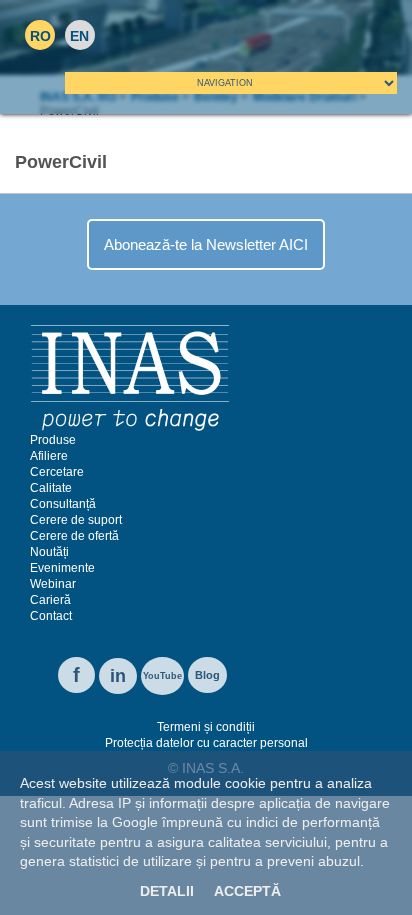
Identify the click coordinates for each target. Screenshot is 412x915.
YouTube (162, 676)
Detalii (167, 891)
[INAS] (130, 377)
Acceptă (247, 891)
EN (79, 36)
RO (40, 36)
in (118, 676)
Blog (207, 675)
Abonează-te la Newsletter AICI (206, 244)
